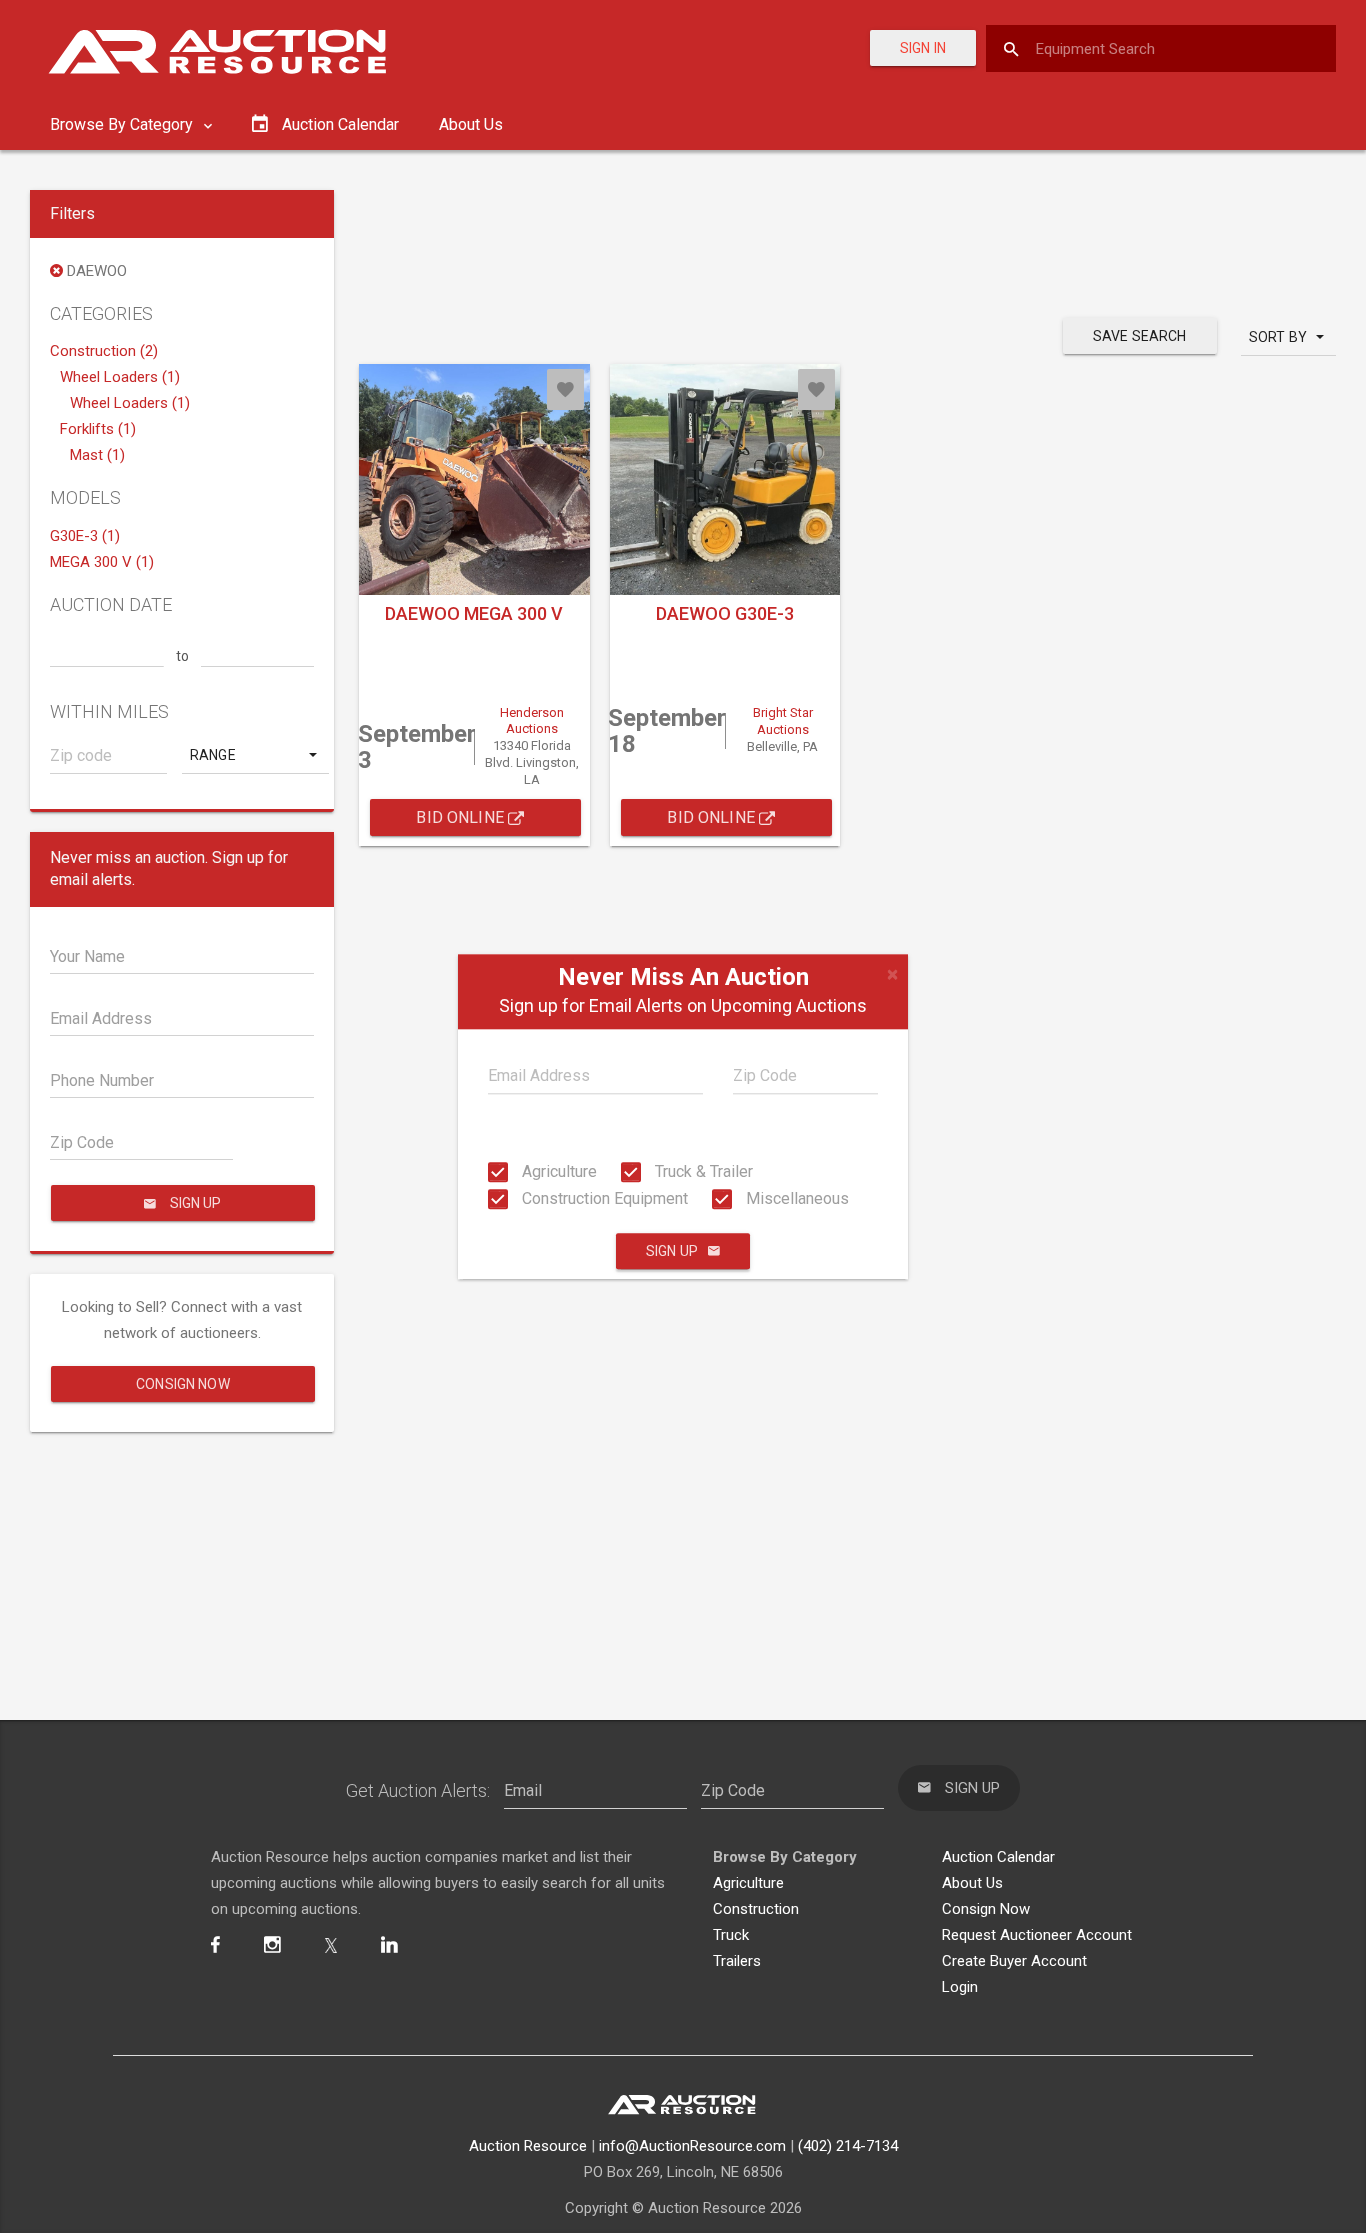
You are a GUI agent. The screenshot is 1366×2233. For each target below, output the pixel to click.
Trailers (737, 1961)
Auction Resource (528, 2146)
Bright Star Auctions (783, 721)
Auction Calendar (998, 1857)
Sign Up (672, 1251)
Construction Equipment (603, 1198)
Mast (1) (97, 455)
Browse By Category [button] (123, 124)
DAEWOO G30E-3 (725, 613)
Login (960, 1987)
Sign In (923, 48)
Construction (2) (104, 351)
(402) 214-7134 (848, 2146)
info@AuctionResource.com (692, 2146)
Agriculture (557, 1171)
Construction (756, 1909)
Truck (731, 1935)
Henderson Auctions (532, 721)
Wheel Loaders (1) (120, 377)
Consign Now (183, 1384)
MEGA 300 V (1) (102, 562)
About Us (471, 124)
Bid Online (462, 817)
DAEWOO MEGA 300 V (474, 613)
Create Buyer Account (1014, 1961)
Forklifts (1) (98, 429)
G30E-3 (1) (85, 536)
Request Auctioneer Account (1037, 1935)
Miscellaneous (795, 1198)
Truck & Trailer (702, 1171)
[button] (255, 755)
